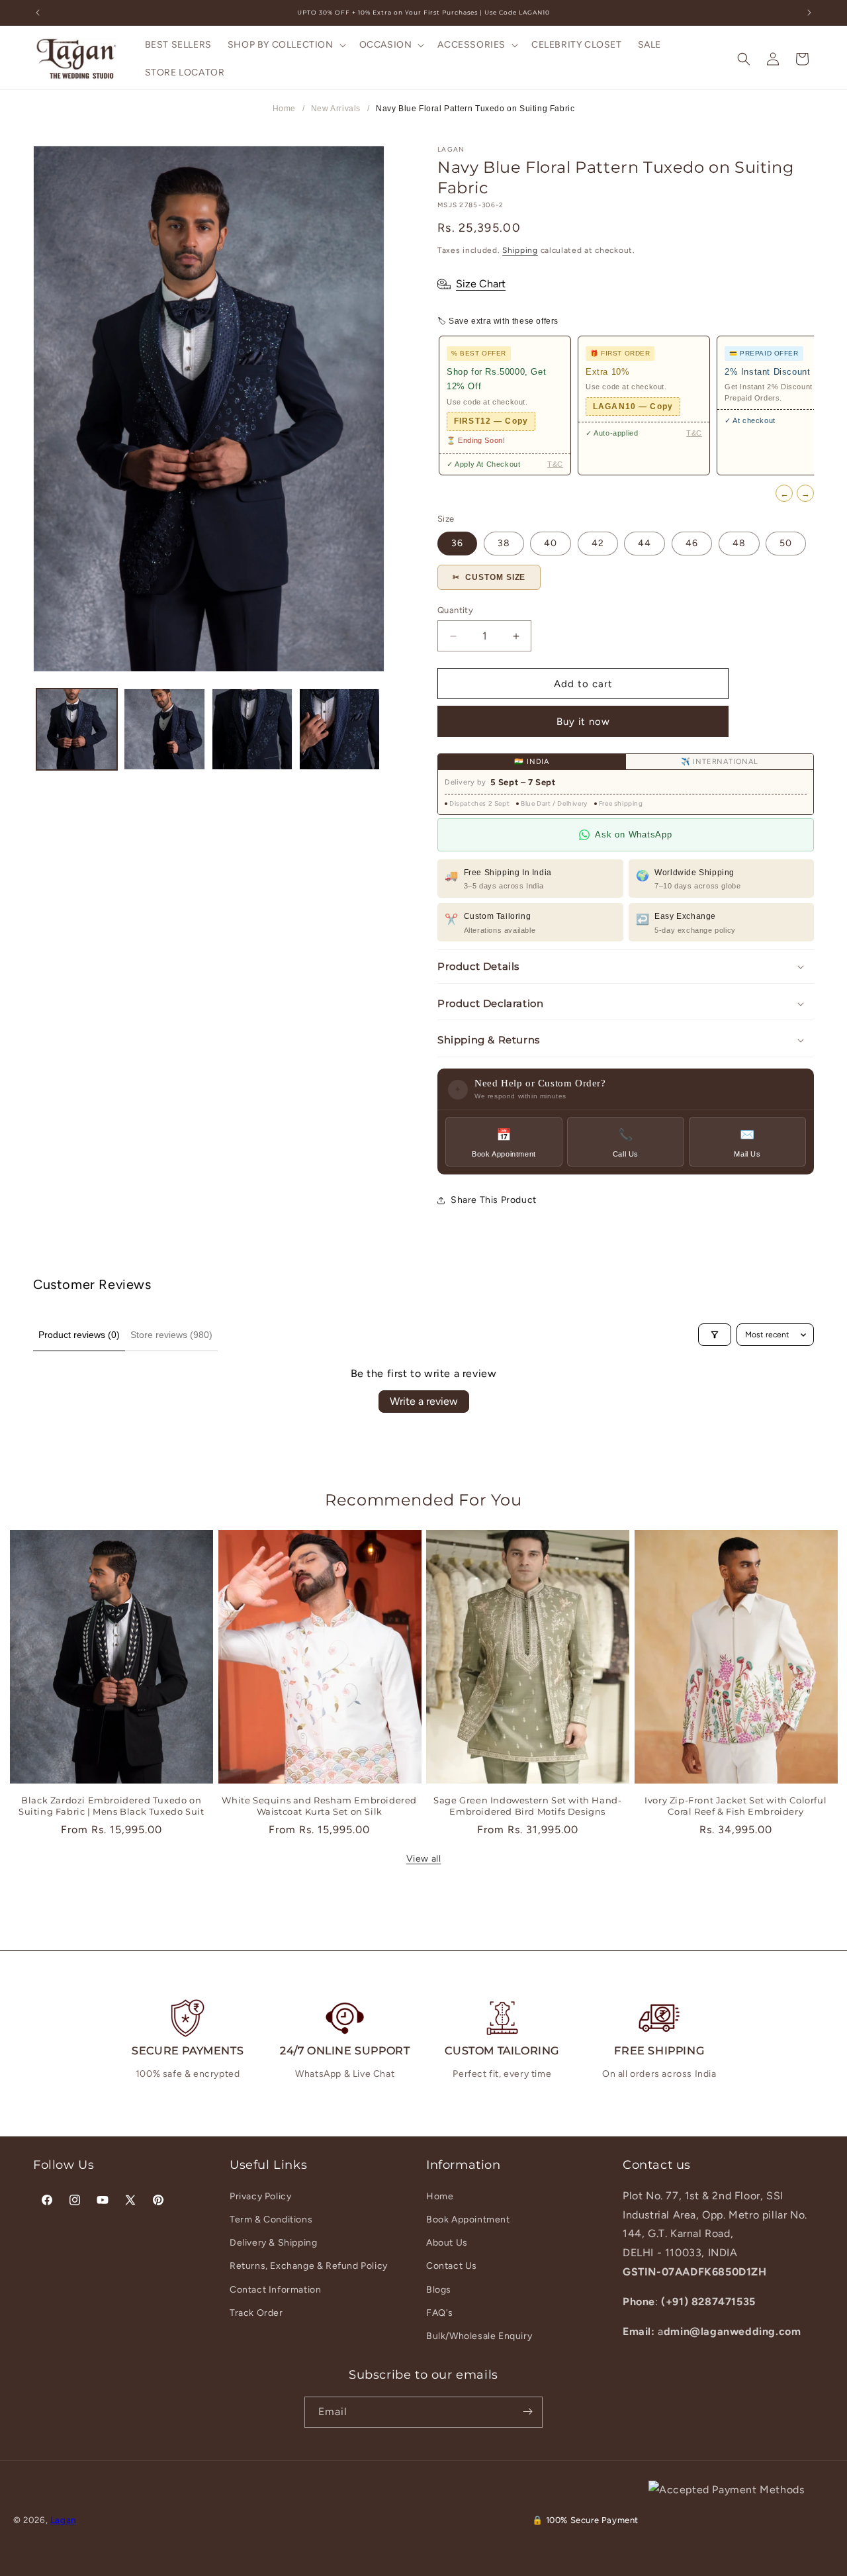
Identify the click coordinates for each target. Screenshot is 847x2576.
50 (786, 543)
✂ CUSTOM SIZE (489, 577)
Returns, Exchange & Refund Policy (309, 2266)
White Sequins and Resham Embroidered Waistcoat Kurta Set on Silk (319, 1806)
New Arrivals (336, 109)
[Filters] (715, 1335)
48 (739, 543)
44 (645, 543)
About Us (447, 2243)
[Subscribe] (527, 2411)
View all (424, 1859)
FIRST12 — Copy (491, 421)
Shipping (520, 250)
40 (551, 543)
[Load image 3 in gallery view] (252, 729)
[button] (286, 45)
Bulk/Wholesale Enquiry (479, 2335)
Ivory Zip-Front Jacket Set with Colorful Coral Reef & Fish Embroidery (736, 1806)
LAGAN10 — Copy (633, 406)
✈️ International (720, 762)
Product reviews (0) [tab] (79, 1335)
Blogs (439, 2289)
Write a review (424, 1401)
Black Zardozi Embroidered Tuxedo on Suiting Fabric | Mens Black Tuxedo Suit (111, 1806)
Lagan (63, 2520)
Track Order (256, 2312)
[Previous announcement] (38, 13)
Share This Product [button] (494, 1200)
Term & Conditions (271, 2219)
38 (504, 543)
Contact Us (452, 2266)
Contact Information (275, 2289)
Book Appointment (468, 2219)
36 (457, 543)
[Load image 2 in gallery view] (164, 729)
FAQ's (440, 2312)
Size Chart (481, 284)
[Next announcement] (809, 13)
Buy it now (583, 722)
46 (692, 543)
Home (284, 109)
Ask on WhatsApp (633, 835)
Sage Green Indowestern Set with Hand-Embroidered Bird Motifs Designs (527, 1806)
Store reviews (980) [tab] (171, 1335)
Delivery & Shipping (273, 2243)
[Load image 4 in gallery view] (339, 729)
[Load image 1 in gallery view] (77, 729)
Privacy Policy (260, 2196)
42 (598, 543)
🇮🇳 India (532, 762)
